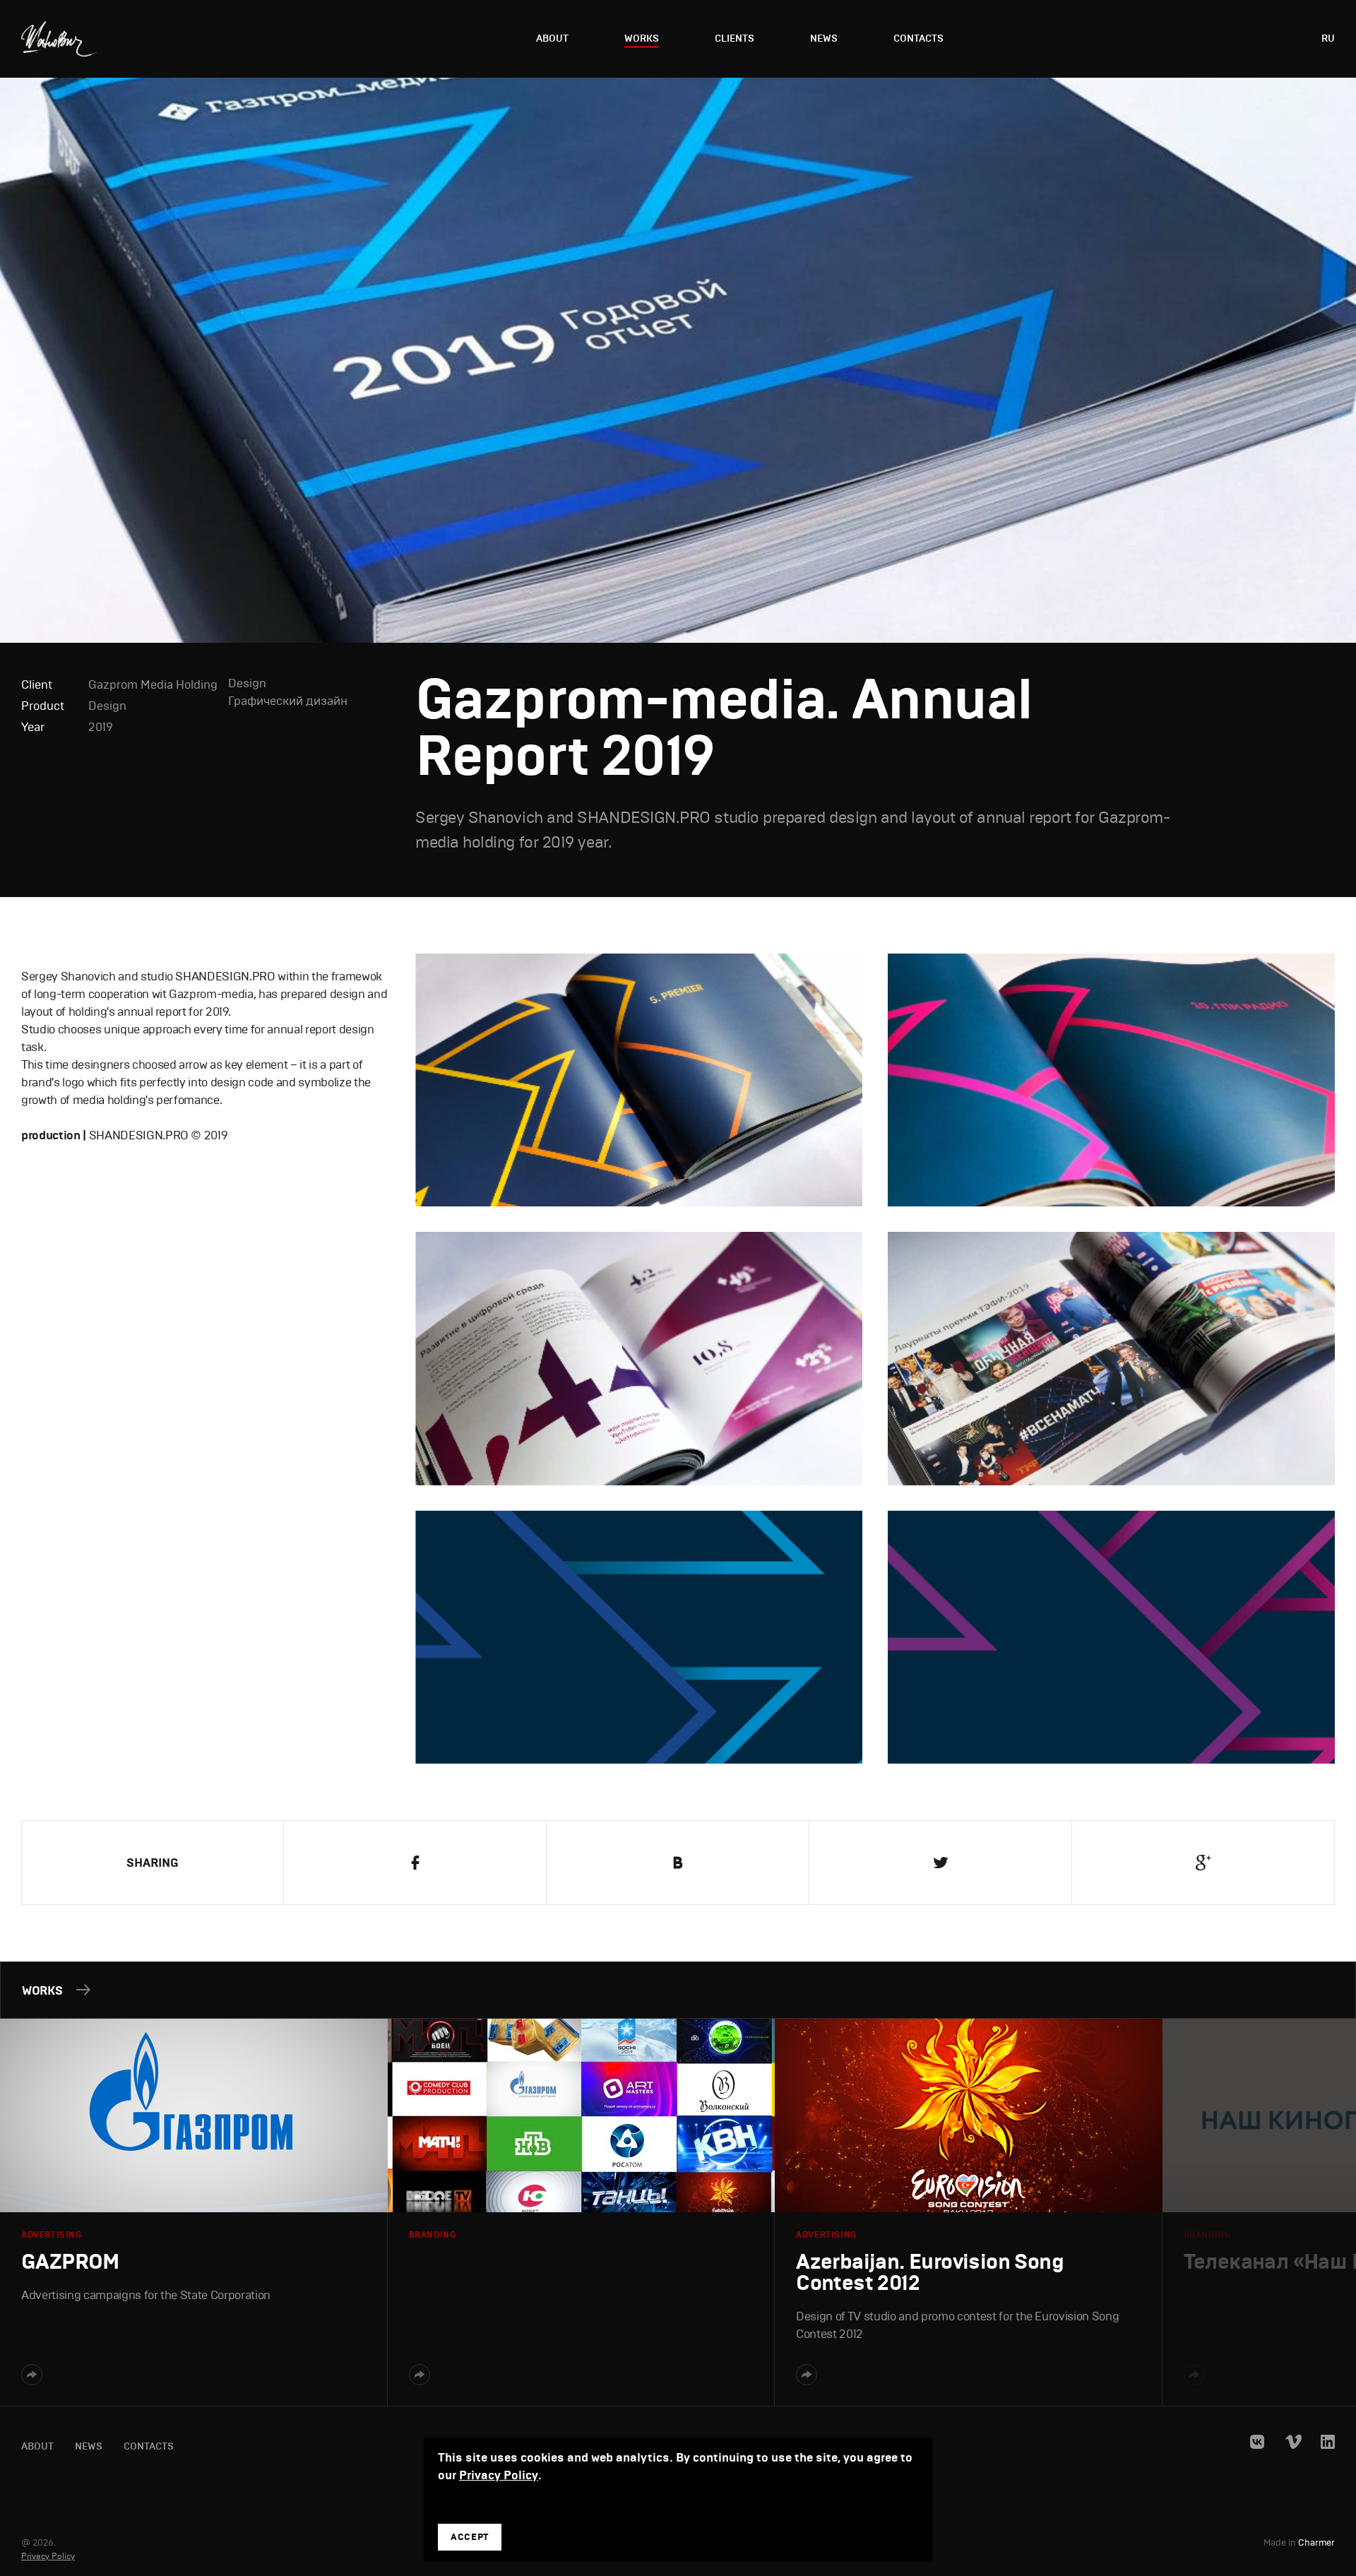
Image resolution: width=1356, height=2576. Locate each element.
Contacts (918, 38)
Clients (734, 38)
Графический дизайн (288, 701)
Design (107, 706)
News (824, 38)
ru (1328, 38)
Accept (470, 2537)
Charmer (1316, 2543)
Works (642, 38)
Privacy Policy (48, 2556)
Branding (433, 2235)
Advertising (52, 2235)
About (552, 38)
